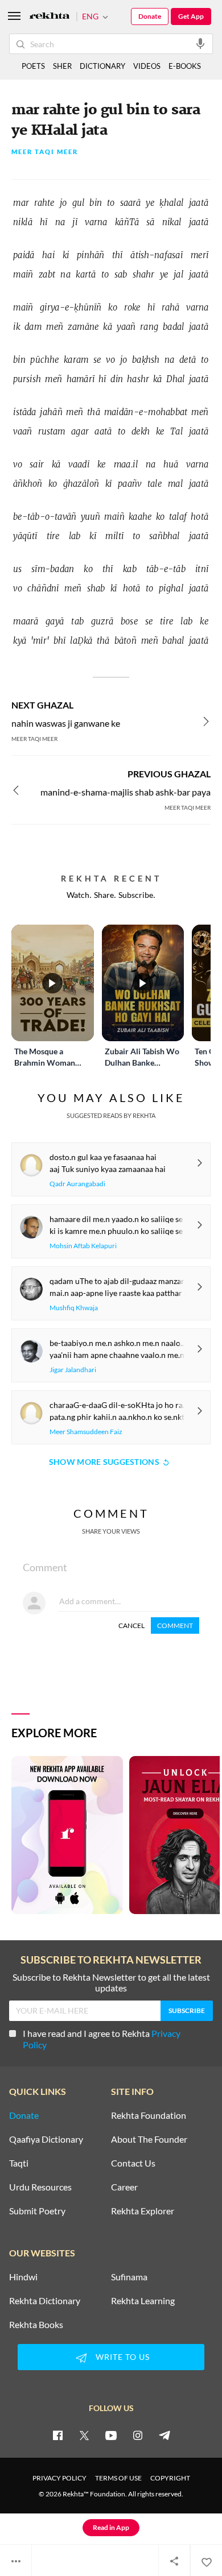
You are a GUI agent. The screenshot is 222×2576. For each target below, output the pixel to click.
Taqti (19, 2163)
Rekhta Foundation (149, 2115)
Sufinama (129, 2277)
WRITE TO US (123, 2357)
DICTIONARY (102, 66)
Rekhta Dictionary (45, 2301)
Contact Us (133, 2163)
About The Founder (149, 2139)
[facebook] (57, 2435)
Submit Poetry (37, 2211)
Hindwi (23, 2277)
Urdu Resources (40, 2187)
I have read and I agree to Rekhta (102, 2039)
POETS (33, 66)
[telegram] (165, 2435)
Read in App (111, 2527)
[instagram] (138, 2435)
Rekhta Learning (143, 2301)
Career (124, 2187)
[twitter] (84, 2435)
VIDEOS (147, 66)
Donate (150, 16)
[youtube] (111, 2435)
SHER (62, 66)
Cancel (131, 1625)
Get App (191, 16)
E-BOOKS (185, 66)
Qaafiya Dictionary (46, 2139)
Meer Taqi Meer (45, 152)
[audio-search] (200, 43)
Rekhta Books (36, 2325)
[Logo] (50, 17)
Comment (175, 1625)
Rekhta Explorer (143, 2211)
